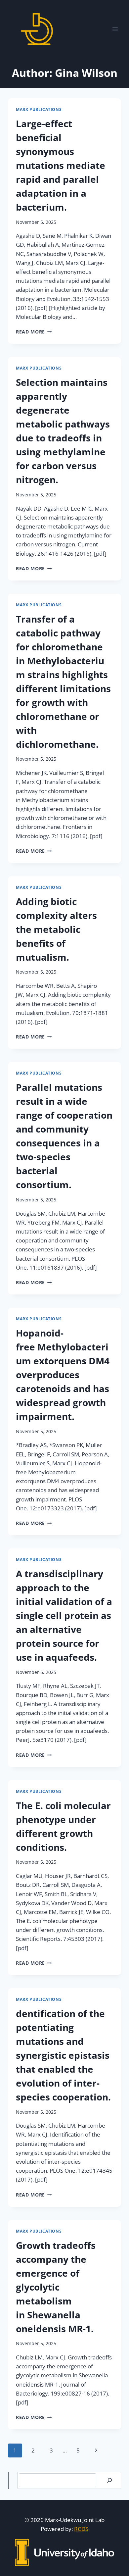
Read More (34, 332)
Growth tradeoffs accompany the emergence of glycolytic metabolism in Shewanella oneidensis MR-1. (56, 2287)
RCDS (81, 2529)
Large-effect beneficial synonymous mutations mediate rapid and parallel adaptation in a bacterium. (61, 165)
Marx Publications (39, 109)
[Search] (109, 2480)
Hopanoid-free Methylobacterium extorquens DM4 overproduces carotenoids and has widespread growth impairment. (63, 1375)
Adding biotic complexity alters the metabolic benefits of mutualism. (56, 929)
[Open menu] (115, 29)
